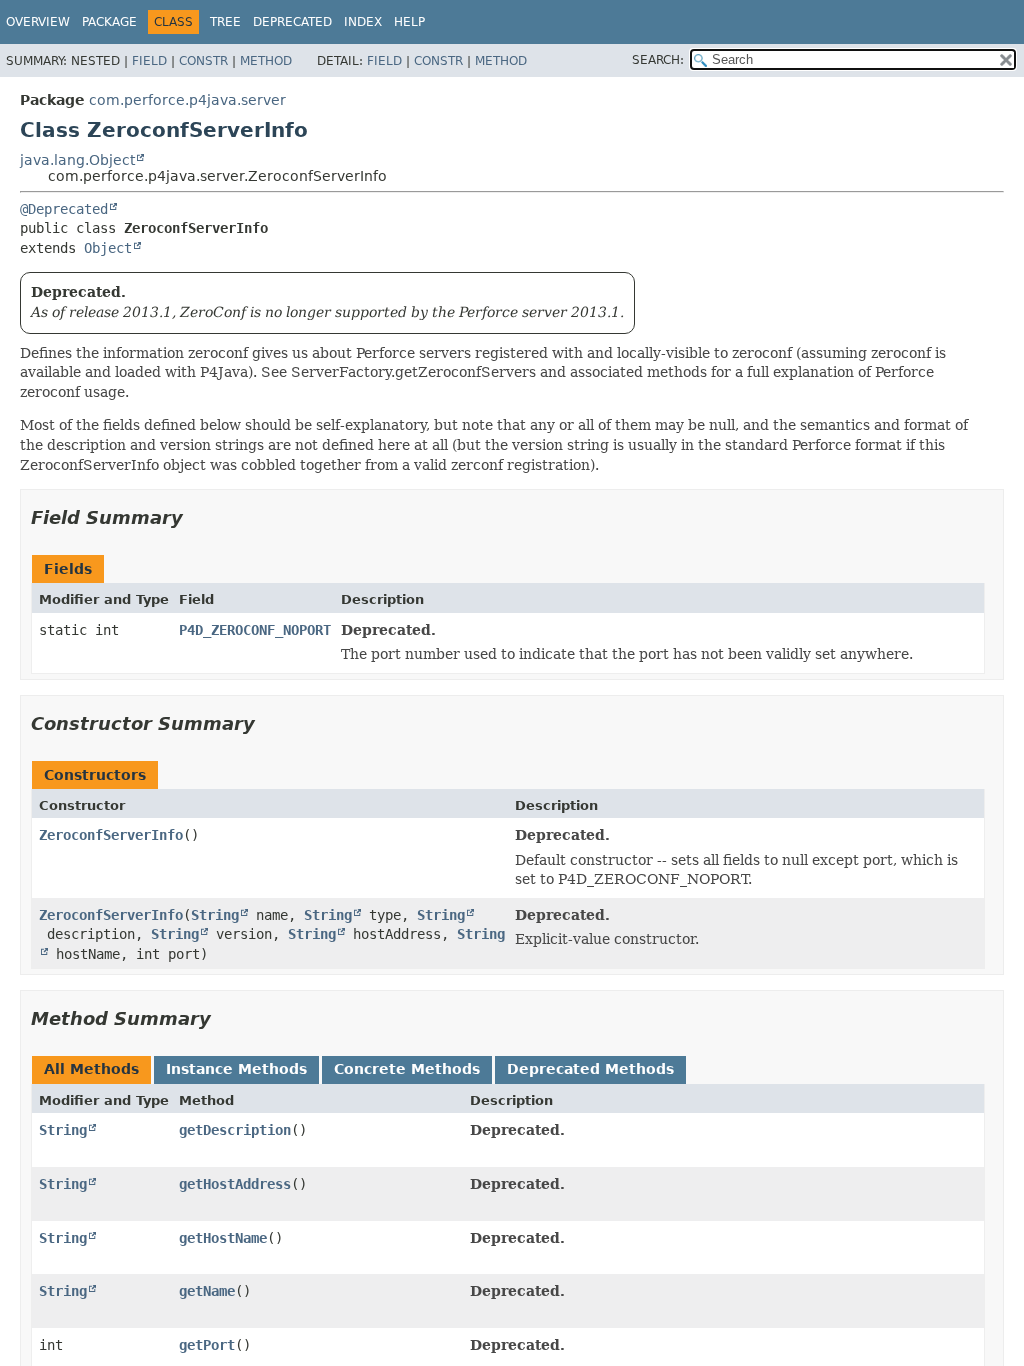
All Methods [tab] (91, 1069)
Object (108, 248)
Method (266, 61)
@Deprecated (64, 209)
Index (363, 22)
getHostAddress (235, 1184)
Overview (38, 22)
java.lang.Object (77, 160)
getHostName (223, 1238)
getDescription (235, 1130)
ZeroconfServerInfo (111, 835)
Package (109, 22)
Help (409, 22)
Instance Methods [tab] (236, 1069)
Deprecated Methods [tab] (590, 1069)
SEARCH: (658, 60)
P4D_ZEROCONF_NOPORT (255, 630)
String (215, 915)
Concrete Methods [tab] (407, 1069)
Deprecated (292, 22)
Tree (225, 22)
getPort (207, 1345)
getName (207, 1291)
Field (149, 61)
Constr (203, 61)
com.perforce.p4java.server (187, 100)
